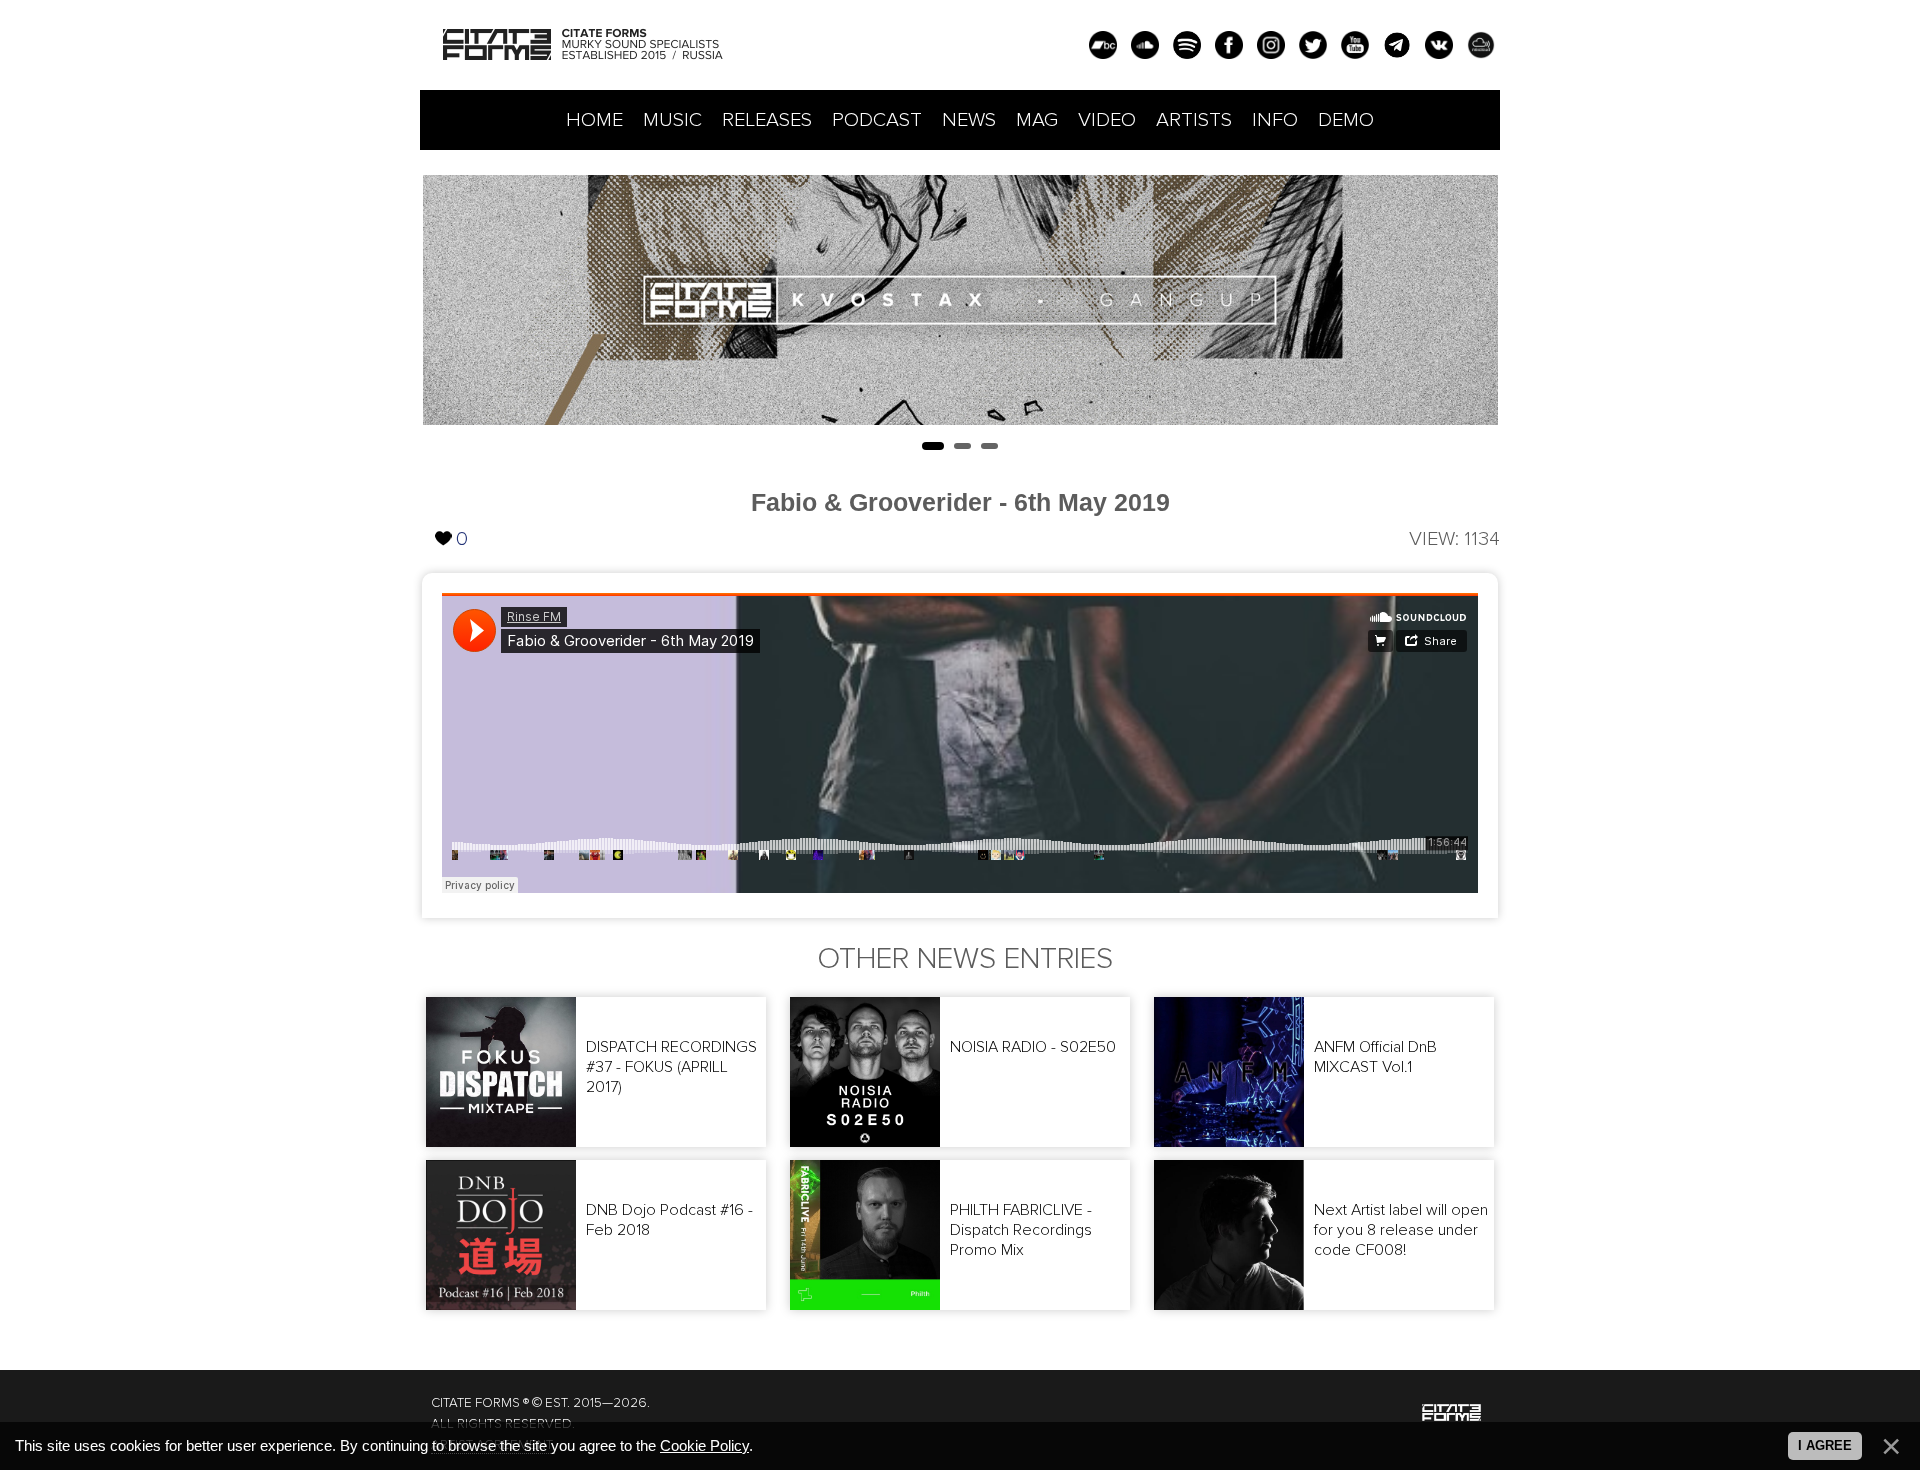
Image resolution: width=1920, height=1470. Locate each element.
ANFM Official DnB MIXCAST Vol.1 (1375, 1057)
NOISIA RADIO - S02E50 (1033, 1047)
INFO (1275, 120)
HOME (594, 120)
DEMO (1346, 120)
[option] (960, 300)
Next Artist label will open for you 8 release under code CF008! (1401, 1230)
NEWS (969, 120)
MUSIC (672, 120)
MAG (1037, 120)
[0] (444, 521)
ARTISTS (1194, 120)
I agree (1825, 1445)
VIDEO (1107, 120)
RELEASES (767, 120)
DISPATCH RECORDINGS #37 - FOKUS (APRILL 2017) (671, 1067)
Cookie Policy (704, 1446)
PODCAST (877, 120)
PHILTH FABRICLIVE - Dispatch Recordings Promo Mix (1021, 1230)
